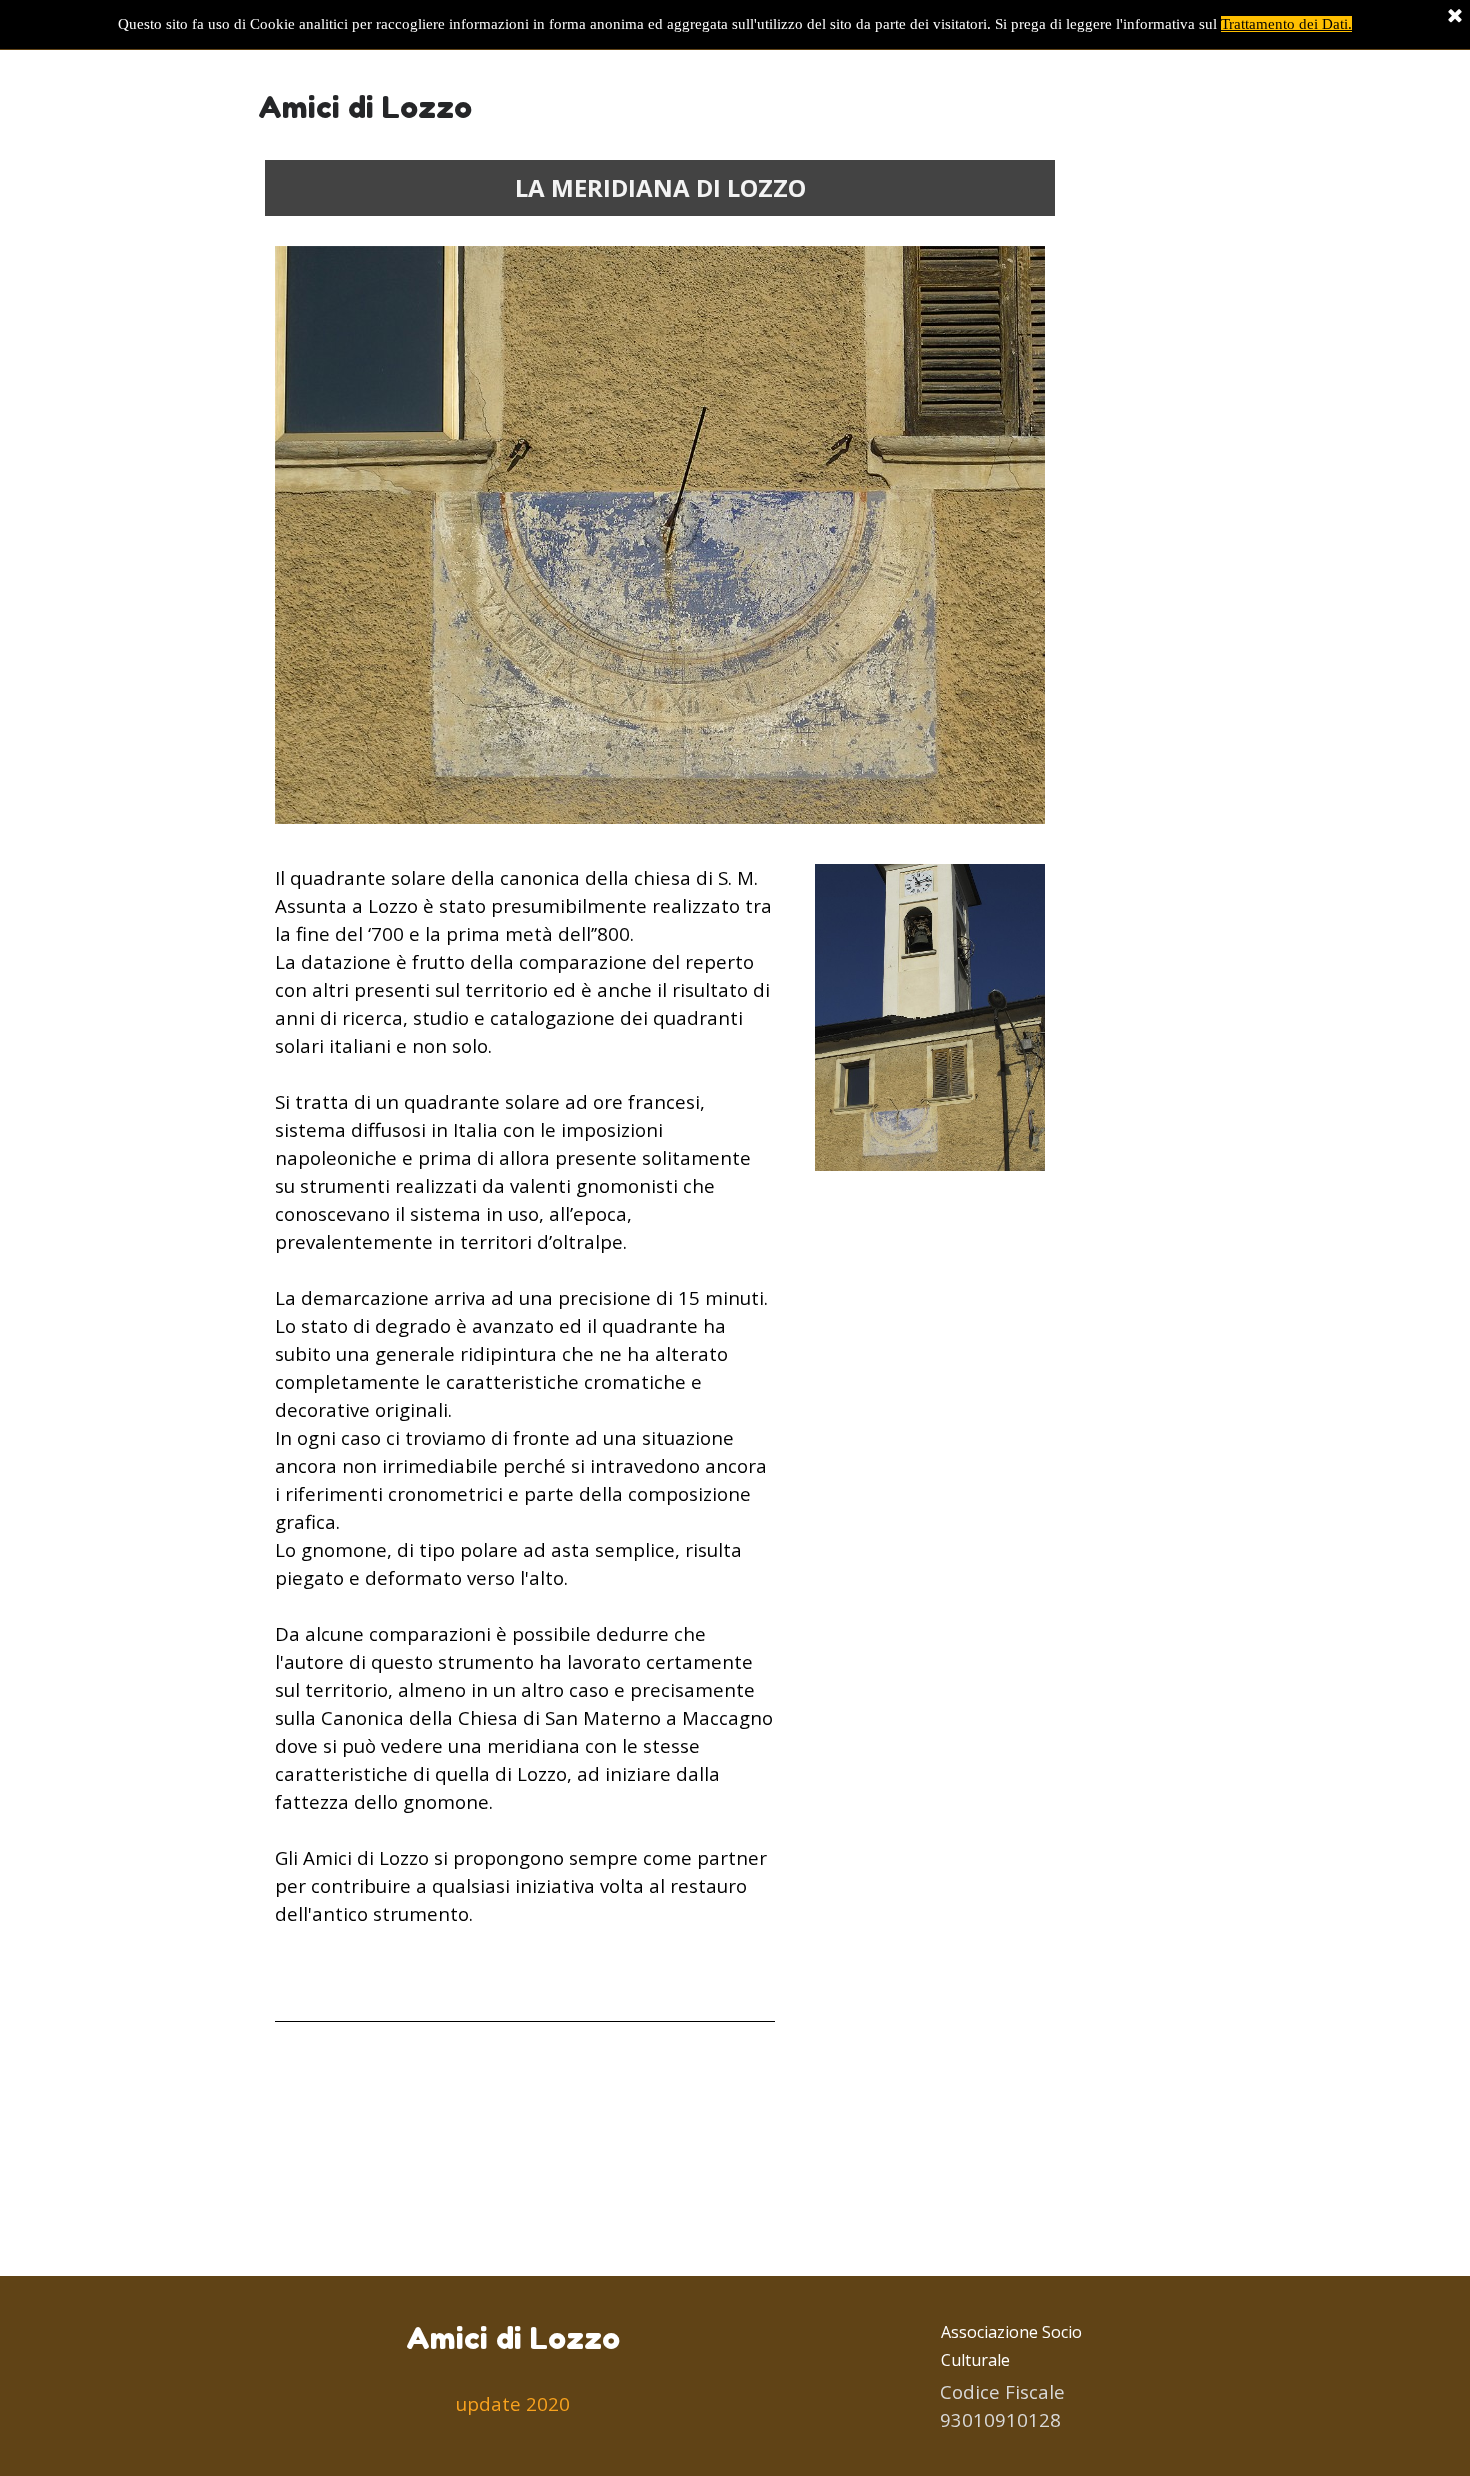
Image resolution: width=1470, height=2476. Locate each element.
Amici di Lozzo (365, 107)
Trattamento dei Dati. (1286, 24)
